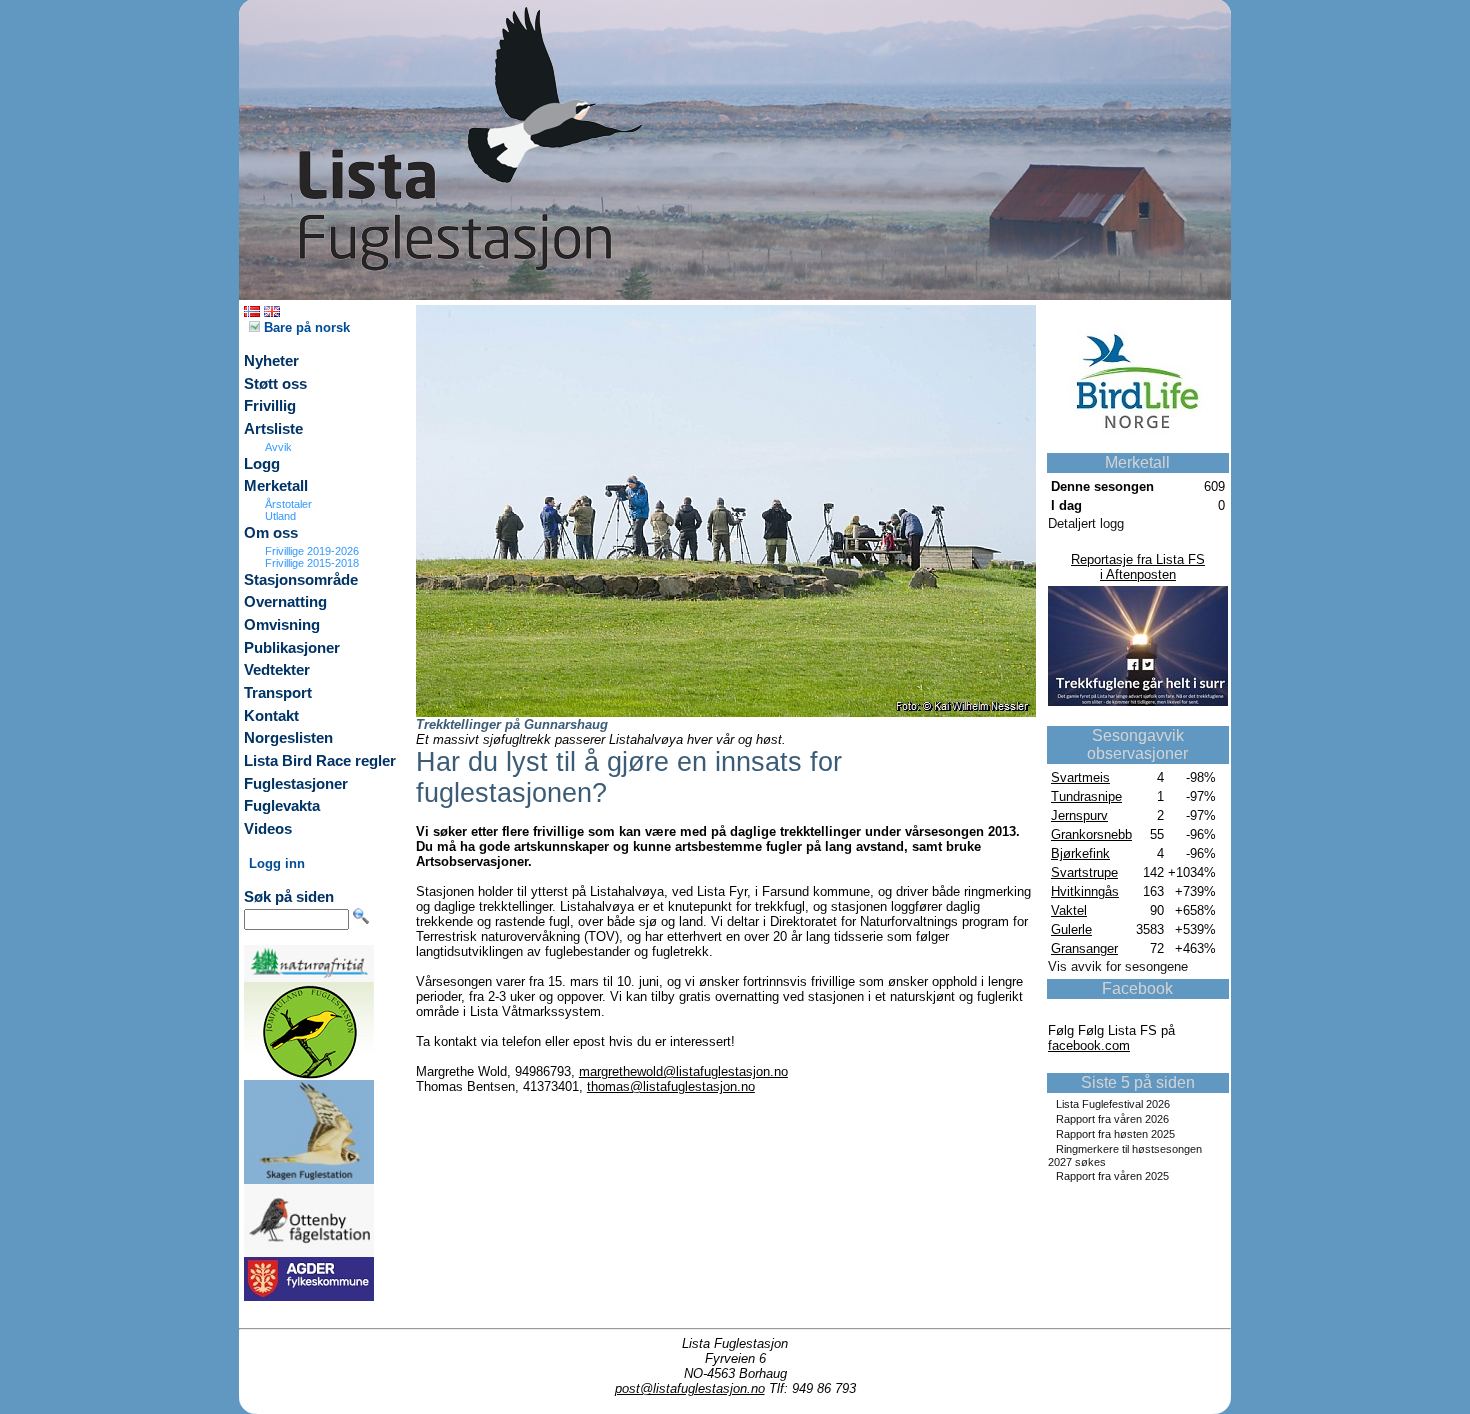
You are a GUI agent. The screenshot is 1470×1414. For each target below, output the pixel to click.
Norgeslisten (288, 738)
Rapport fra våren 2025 (1112, 1176)
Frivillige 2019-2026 (312, 551)
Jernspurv (1079, 815)
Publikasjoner (292, 648)
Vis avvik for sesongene (1118, 966)
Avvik (278, 447)
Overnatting (285, 602)
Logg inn (277, 863)
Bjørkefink (1080, 853)
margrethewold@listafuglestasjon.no (683, 1071)
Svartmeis (1080, 777)
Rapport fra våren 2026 (1112, 1119)
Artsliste (273, 429)
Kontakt (271, 716)
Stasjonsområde (301, 580)
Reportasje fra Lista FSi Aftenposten (1138, 567)
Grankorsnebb (1091, 834)
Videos (268, 829)
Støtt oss (275, 384)
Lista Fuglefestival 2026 (1113, 1104)
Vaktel (1069, 910)
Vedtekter (277, 670)
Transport (278, 693)
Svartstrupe (1084, 872)
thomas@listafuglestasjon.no (671, 1086)
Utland (280, 516)
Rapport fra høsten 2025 (1115, 1134)
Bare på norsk (305, 327)
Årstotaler (288, 504)
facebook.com (1089, 1045)
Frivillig (270, 406)
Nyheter (271, 361)
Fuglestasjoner (296, 784)
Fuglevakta (282, 806)
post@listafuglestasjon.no (690, 1388)
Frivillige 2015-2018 (312, 563)
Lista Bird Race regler (320, 761)
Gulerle (1071, 929)
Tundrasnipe (1086, 796)
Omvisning (282, 625)
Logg (262, 464)
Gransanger (1084, 948)
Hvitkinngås (1085, 891)
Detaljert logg (1086, 523)
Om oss (271, 533)
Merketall (276, 486)
